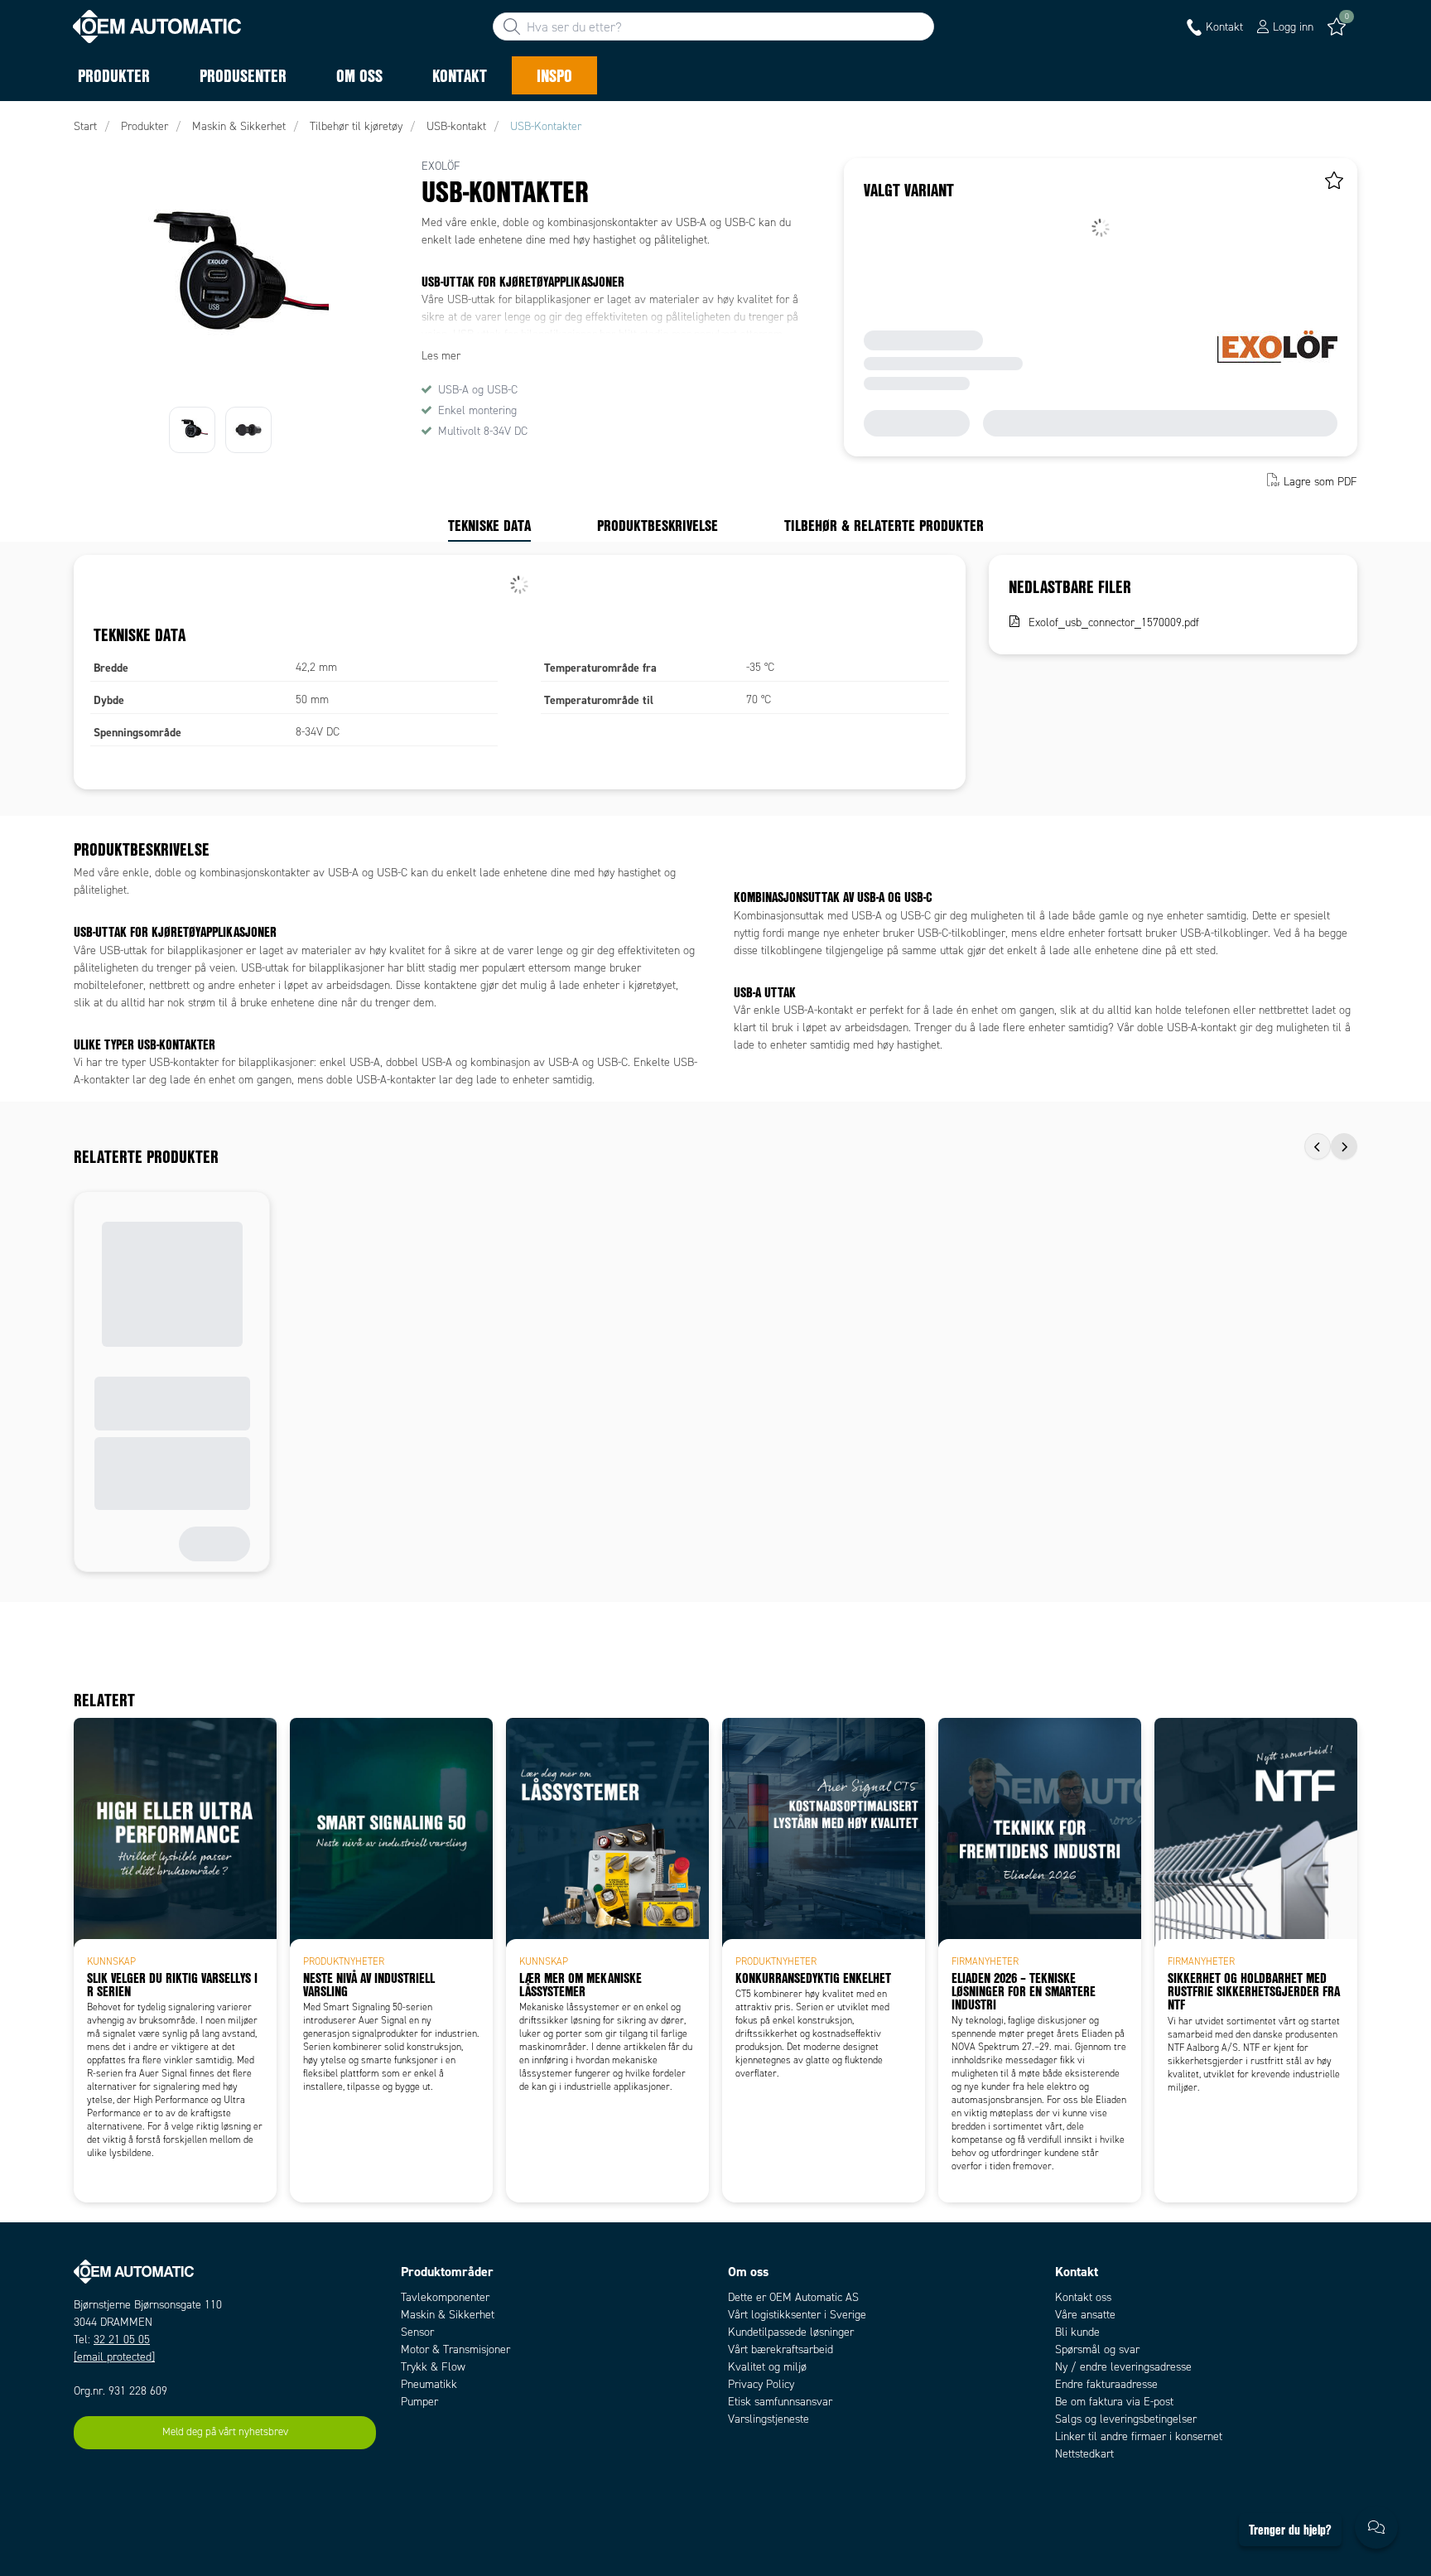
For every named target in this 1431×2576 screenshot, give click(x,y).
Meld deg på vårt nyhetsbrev (225, 2432)
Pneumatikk (429, 2384)
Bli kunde (1077, 2332)
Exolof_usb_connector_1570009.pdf (1114, 622)
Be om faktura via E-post (1114, 2402)
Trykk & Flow (433, 2367)
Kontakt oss (1083, 2297)
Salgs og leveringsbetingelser (1126, 2419)
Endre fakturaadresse (1106, 2384)
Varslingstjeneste (768, 2419)
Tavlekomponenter (445, 2297)
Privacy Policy (761, 2384)
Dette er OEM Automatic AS (793, 2297)
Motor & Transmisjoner (455, 2349)
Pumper (419, 2402)
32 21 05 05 (122, 2340)
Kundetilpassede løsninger (791, 2332)
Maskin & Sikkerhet (448, 2315)
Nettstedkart (1084, 2454)
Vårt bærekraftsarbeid (781, 2349)
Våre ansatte (1085, 2315)
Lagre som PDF (1320, 482)
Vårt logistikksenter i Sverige (797, 2315)
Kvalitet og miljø (767, 2367)
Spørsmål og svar (1097, 2349)
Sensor (417, 2332)
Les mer (441, 356)
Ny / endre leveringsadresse (1123, 2367)
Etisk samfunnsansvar (780, 2402)
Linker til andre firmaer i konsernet (1139, 2436)
